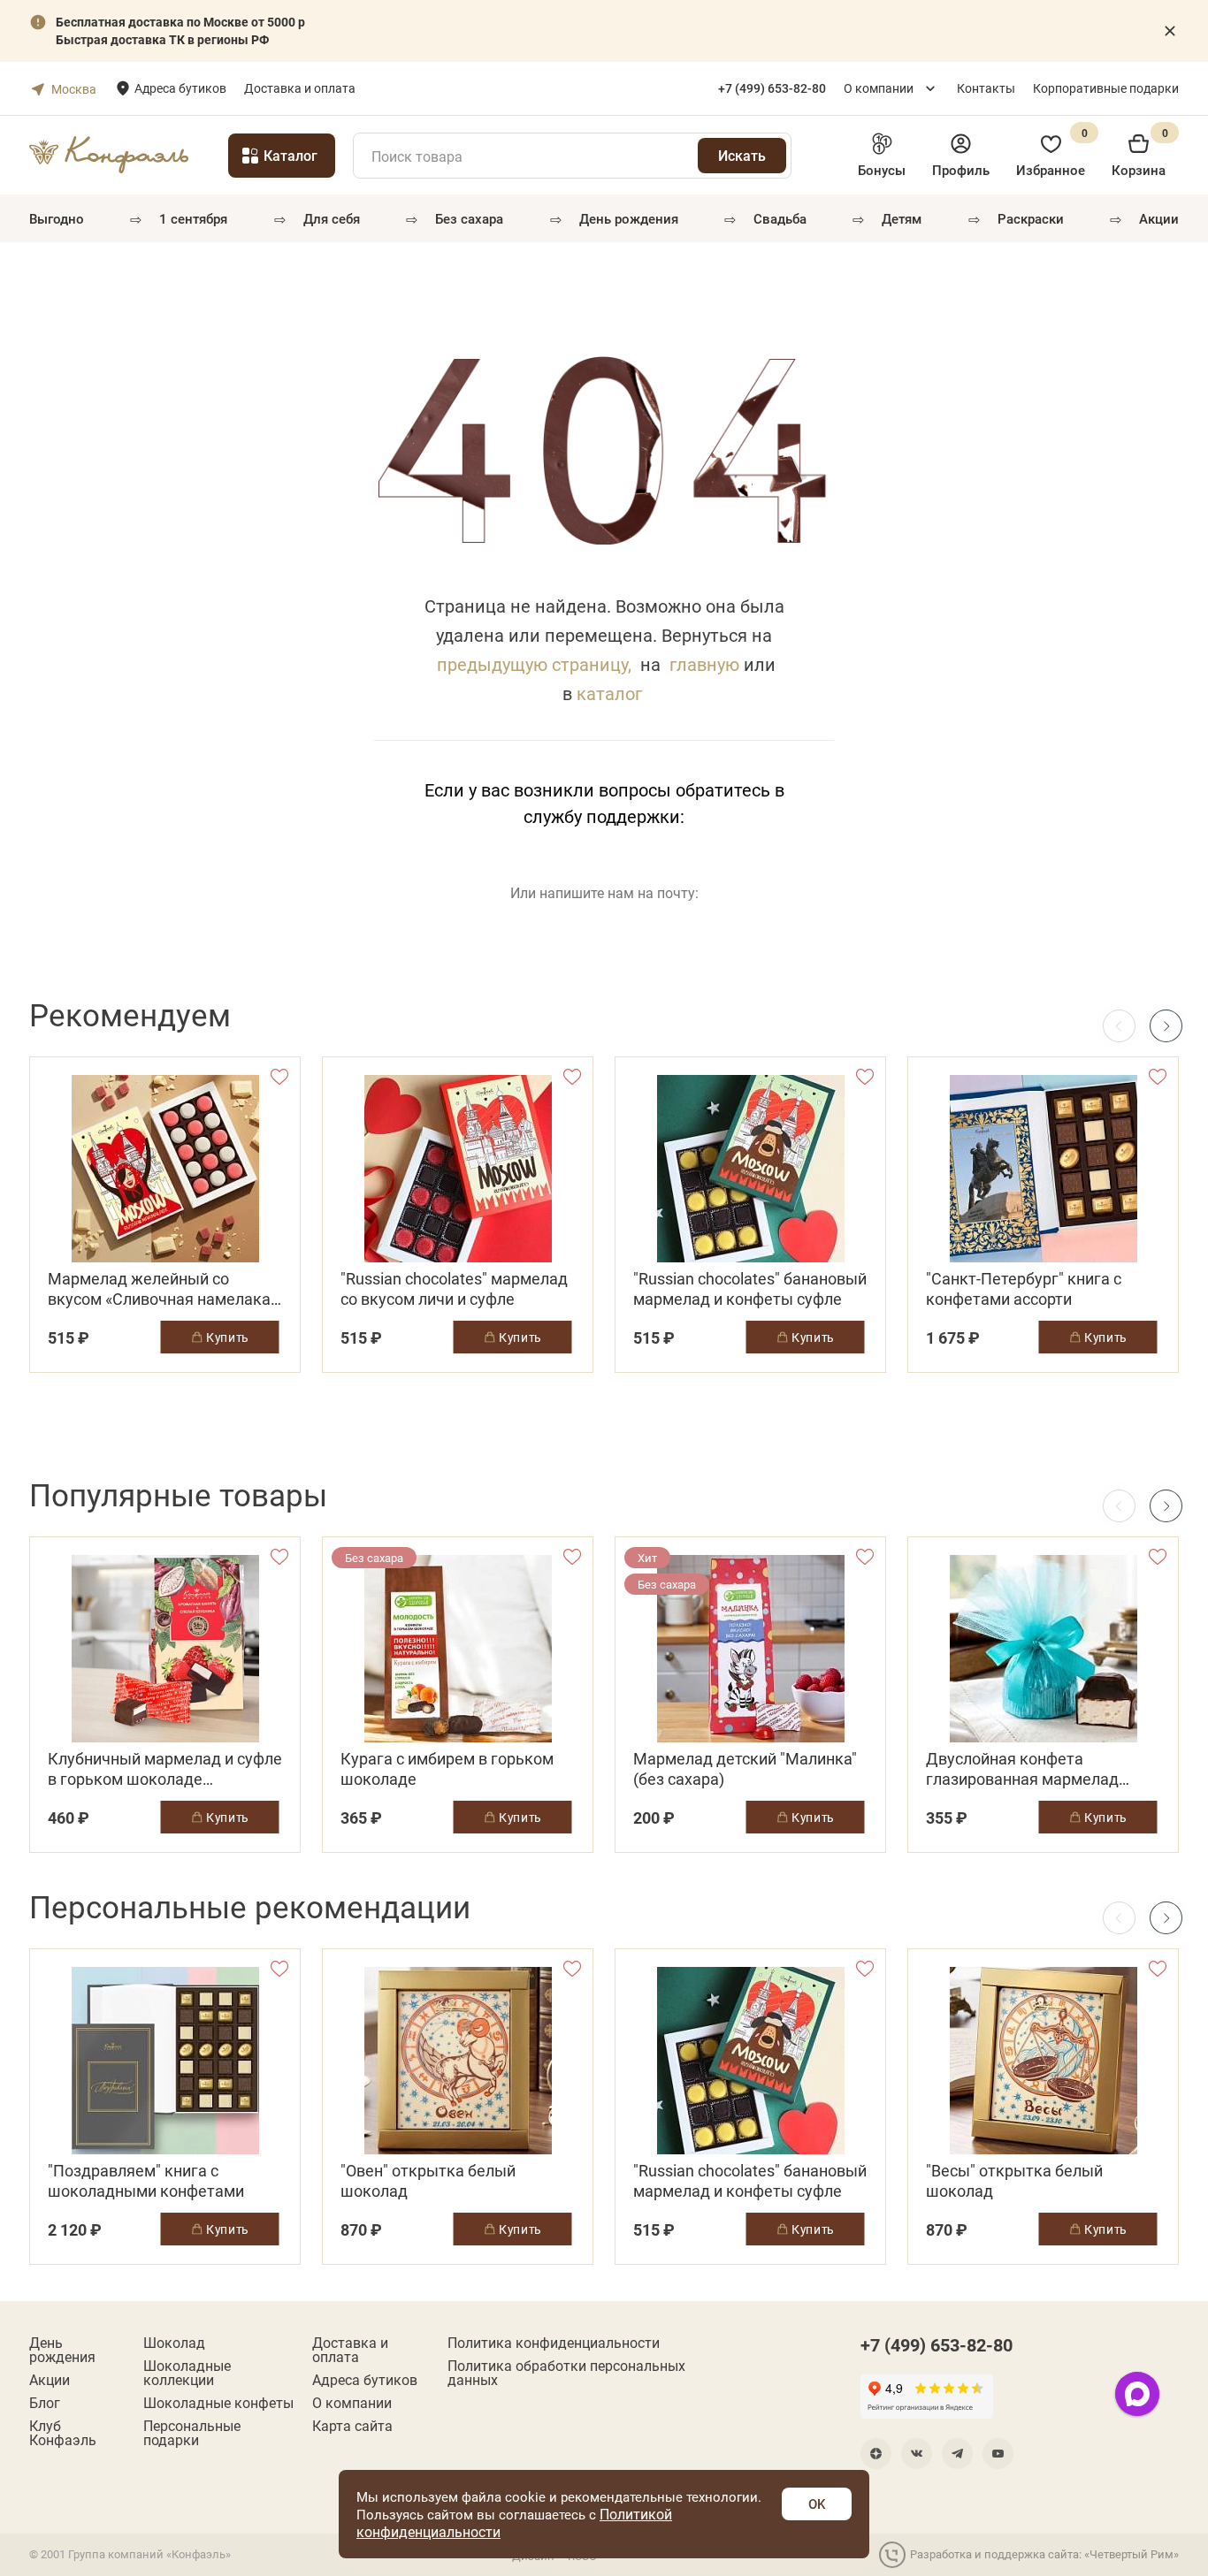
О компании (879, 88)
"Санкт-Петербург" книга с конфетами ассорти (1024, 1289)
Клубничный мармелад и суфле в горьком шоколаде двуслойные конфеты (165, 1769)
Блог (45, 2403)
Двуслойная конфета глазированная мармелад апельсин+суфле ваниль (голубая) (1022, 1769)
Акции (1159, 218)
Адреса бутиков (180, 88)
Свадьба (780, 218)
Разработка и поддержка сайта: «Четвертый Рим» (1044, 2554)
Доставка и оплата (300, 88)
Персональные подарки (192, 2433)
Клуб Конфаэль (63, 2433)
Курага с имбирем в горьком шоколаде (447, 1769)
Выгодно (57, 218)
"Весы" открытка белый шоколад (1014, 2181)
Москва (74, 89)
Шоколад (174, 2343)
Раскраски (1031, 218)
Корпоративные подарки (1106, 88)
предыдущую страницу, (534, 664)
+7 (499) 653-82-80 (937, 2344)
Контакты (986, 88)
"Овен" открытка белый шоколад (428, 2181)
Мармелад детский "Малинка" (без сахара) (745, 1769)
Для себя (332, 218)
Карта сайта (352, 2426)
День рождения (629, 218)
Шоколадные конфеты (218, 2403)
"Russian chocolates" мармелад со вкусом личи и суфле (454, 1289)
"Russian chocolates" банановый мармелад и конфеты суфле (750, 1289)
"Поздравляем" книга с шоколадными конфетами (146, 2181)
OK (817, 2504)
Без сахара (469, 218)
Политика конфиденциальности (554, 2343)
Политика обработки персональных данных (566, 2373)
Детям (902, 218)
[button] (1166, 1026)
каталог (609, 693)
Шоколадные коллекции (187, 2373)
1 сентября (193, 218)
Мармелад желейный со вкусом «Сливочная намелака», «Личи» (164, 1289)
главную (704, 664)
